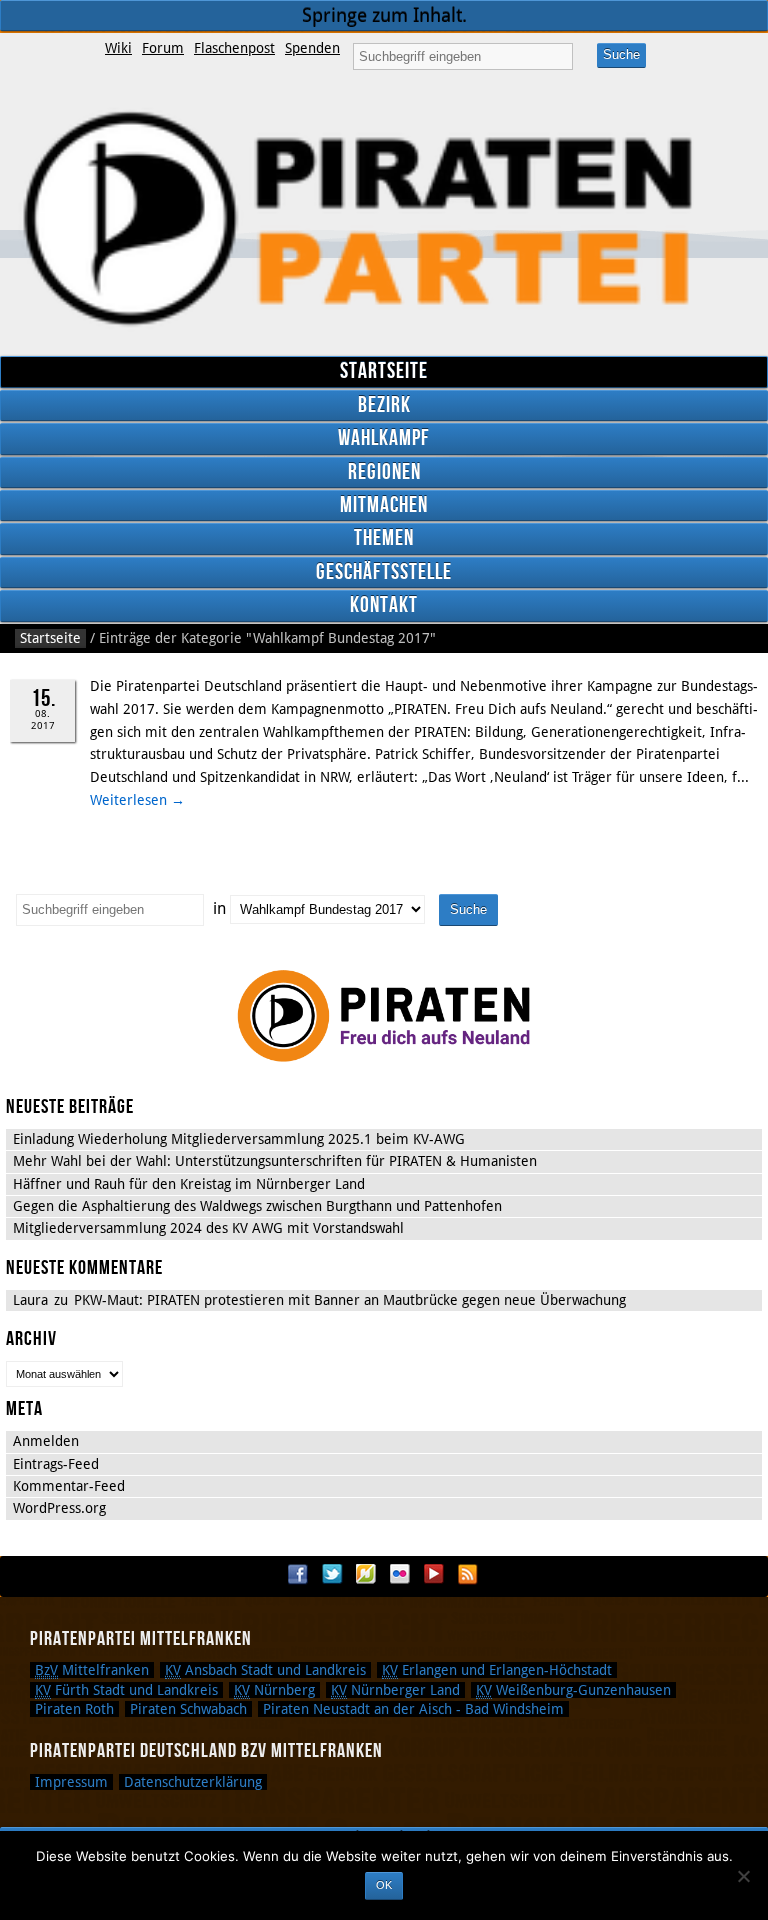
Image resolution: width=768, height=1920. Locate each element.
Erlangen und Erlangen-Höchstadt (497, 1670)
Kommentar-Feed (69, 1486)
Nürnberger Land (395, 1690)
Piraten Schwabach (188, 1709)
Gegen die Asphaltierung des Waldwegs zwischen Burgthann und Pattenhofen (257, 1206)
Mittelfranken (92, 1670)
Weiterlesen (137, 800)
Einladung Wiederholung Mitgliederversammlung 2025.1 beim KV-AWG (239, 1139)
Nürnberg (274, 1690)
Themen (384, 538)
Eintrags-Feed (56, 1464)
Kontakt (384, 605)
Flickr (400, 1574)
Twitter (332, 1574)
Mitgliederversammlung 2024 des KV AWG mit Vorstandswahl (208, 1228)
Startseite (384, 371)
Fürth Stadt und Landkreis (126, 1690)
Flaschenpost (234, 48)
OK (384, 1885)
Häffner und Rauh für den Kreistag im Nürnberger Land (189, 1184)
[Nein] (743, 1876)
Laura (30, 1300)
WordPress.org (59, 1508)
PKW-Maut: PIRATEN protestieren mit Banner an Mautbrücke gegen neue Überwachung (350, 1300)
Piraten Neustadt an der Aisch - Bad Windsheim (413, 1709)
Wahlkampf (384, 438)
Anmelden (46, 1441)
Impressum (71, 1782)
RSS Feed (468, 1574)
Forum (163, 48)
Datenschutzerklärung (193, 1782)
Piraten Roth (74, 1709)
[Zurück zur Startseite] (384, 219)
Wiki (118, 48)
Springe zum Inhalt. (384, 15)
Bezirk (384, 405)
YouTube (434, 1574)
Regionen (384, 472)
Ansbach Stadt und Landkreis (265, 1670)
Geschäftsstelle (384, 572)
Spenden (312, 48)
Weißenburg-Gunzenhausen (573, 1690)
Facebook (298, 1574)
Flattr (366, 1574)
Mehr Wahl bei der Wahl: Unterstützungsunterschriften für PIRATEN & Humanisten (275, 1161)
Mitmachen (384, 505)
